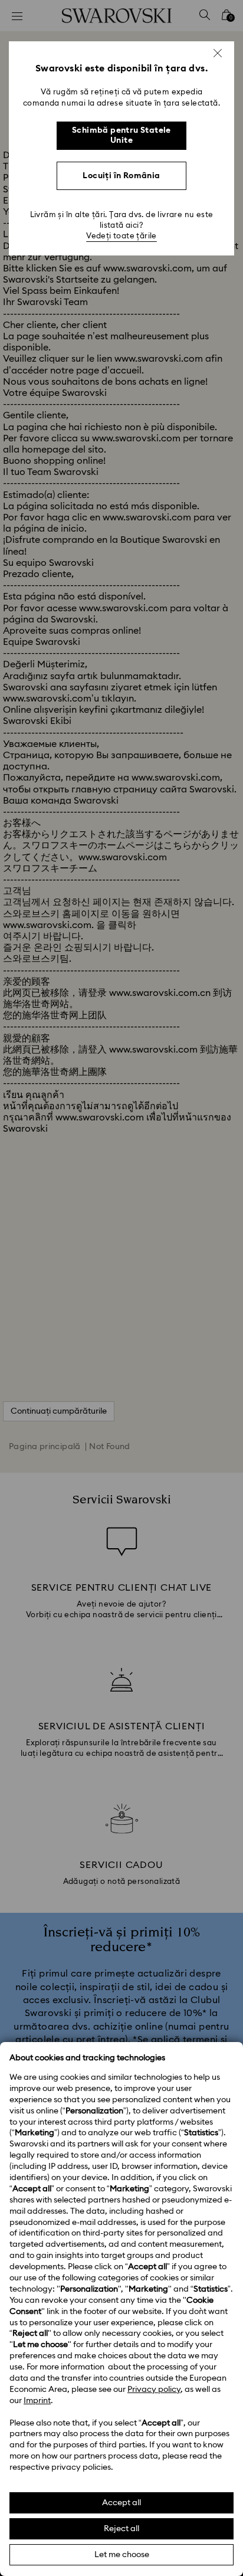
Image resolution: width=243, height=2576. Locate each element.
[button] (218, 53)
